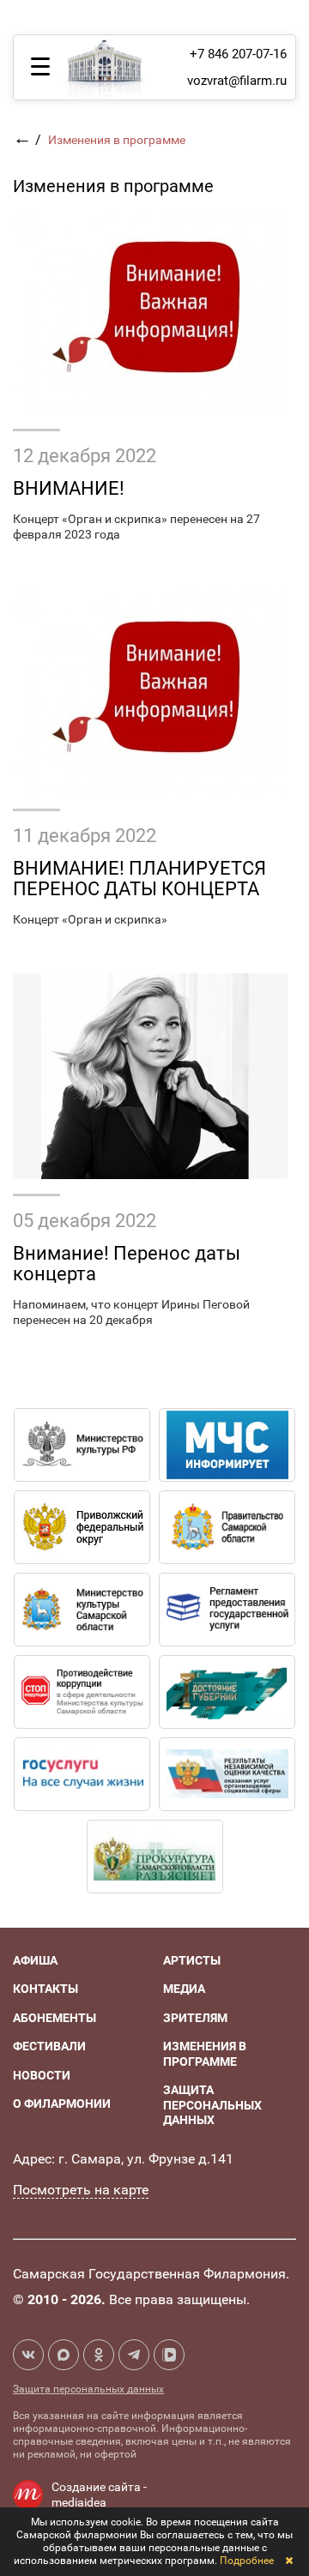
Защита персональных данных (212, 2105)
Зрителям (195, 2018)
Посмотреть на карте (81, 2190)
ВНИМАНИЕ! (69, 488)
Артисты (192, 1960)
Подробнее (247, 2561)
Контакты (45, 1989)
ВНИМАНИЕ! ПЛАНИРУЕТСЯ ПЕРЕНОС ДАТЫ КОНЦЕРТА (139, 879)
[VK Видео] (169, 2355)
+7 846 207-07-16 (238, 54)
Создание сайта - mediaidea (99, 2495)
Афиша (35, 1960)
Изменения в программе (205, 2054)
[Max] (64, 2355)
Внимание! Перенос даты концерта (127, 1264)
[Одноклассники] (99, 2355)
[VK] (28, 2355)
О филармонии (62, 2104)
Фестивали (49, 2046)
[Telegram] (134, 2355)
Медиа (184, 1989)
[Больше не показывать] (289, 2561)
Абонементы (55, 2018)
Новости (42, 2075)
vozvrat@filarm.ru (237, 81)
